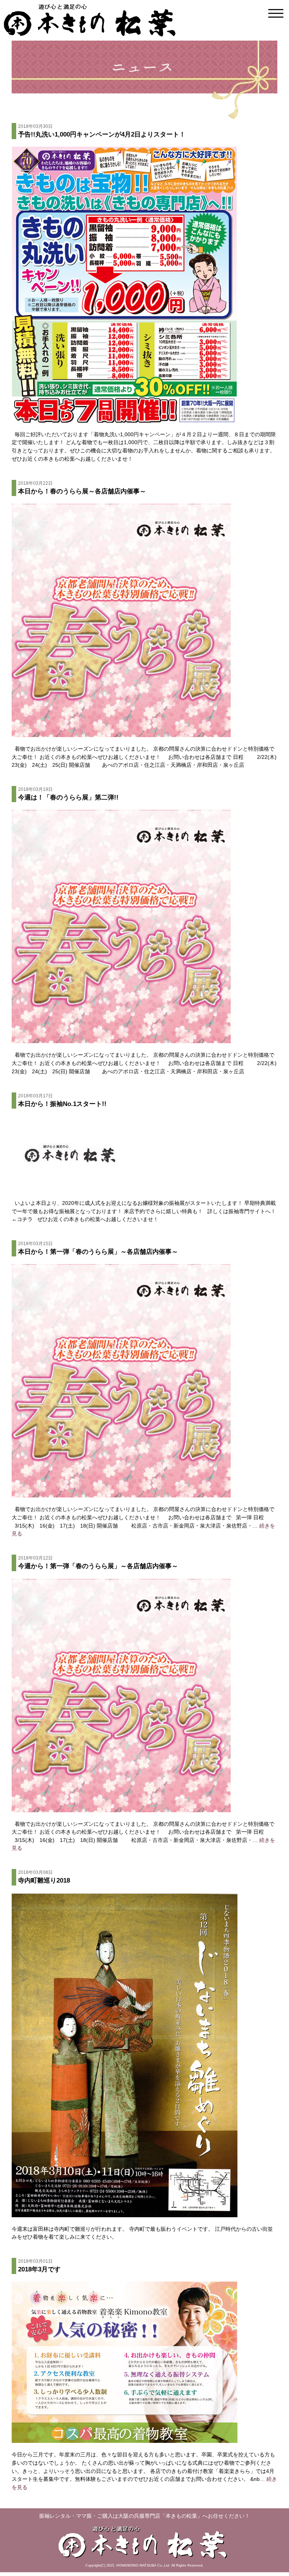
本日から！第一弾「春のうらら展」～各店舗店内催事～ (98, 1248)
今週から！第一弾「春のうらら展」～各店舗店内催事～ (98, 1563)
